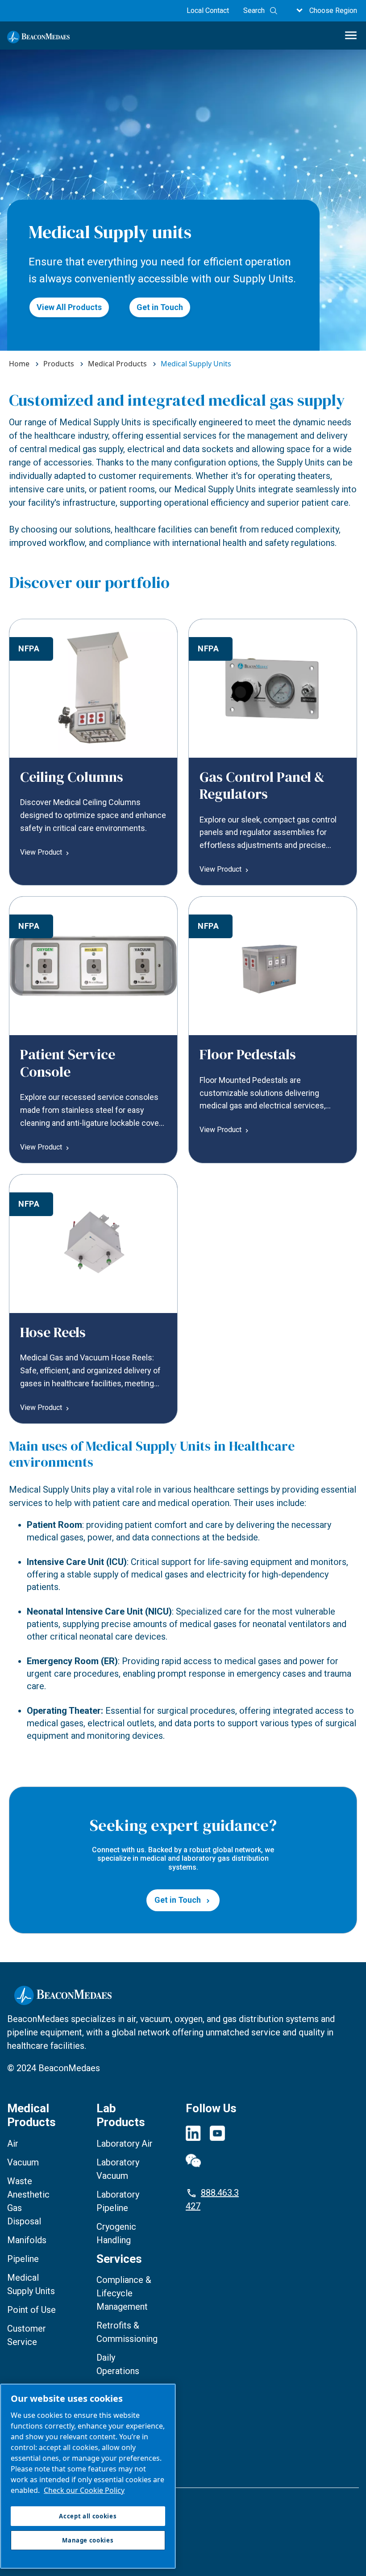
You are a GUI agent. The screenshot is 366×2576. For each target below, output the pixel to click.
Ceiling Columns (72, 777)
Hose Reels (53, 1332)
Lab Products (121, 2115)
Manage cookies (33, 2519)
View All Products (69, 307)
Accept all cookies (88, 2516)
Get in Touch (160, 307)
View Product (41, 852)
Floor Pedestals (248, 1054)
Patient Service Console (68, 1063)
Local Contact (208, 10)
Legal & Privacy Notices (48, 2503)
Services (119, 2259)
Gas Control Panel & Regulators (262, 785)
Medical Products (31, 2115)
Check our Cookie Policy (84, 2490)
